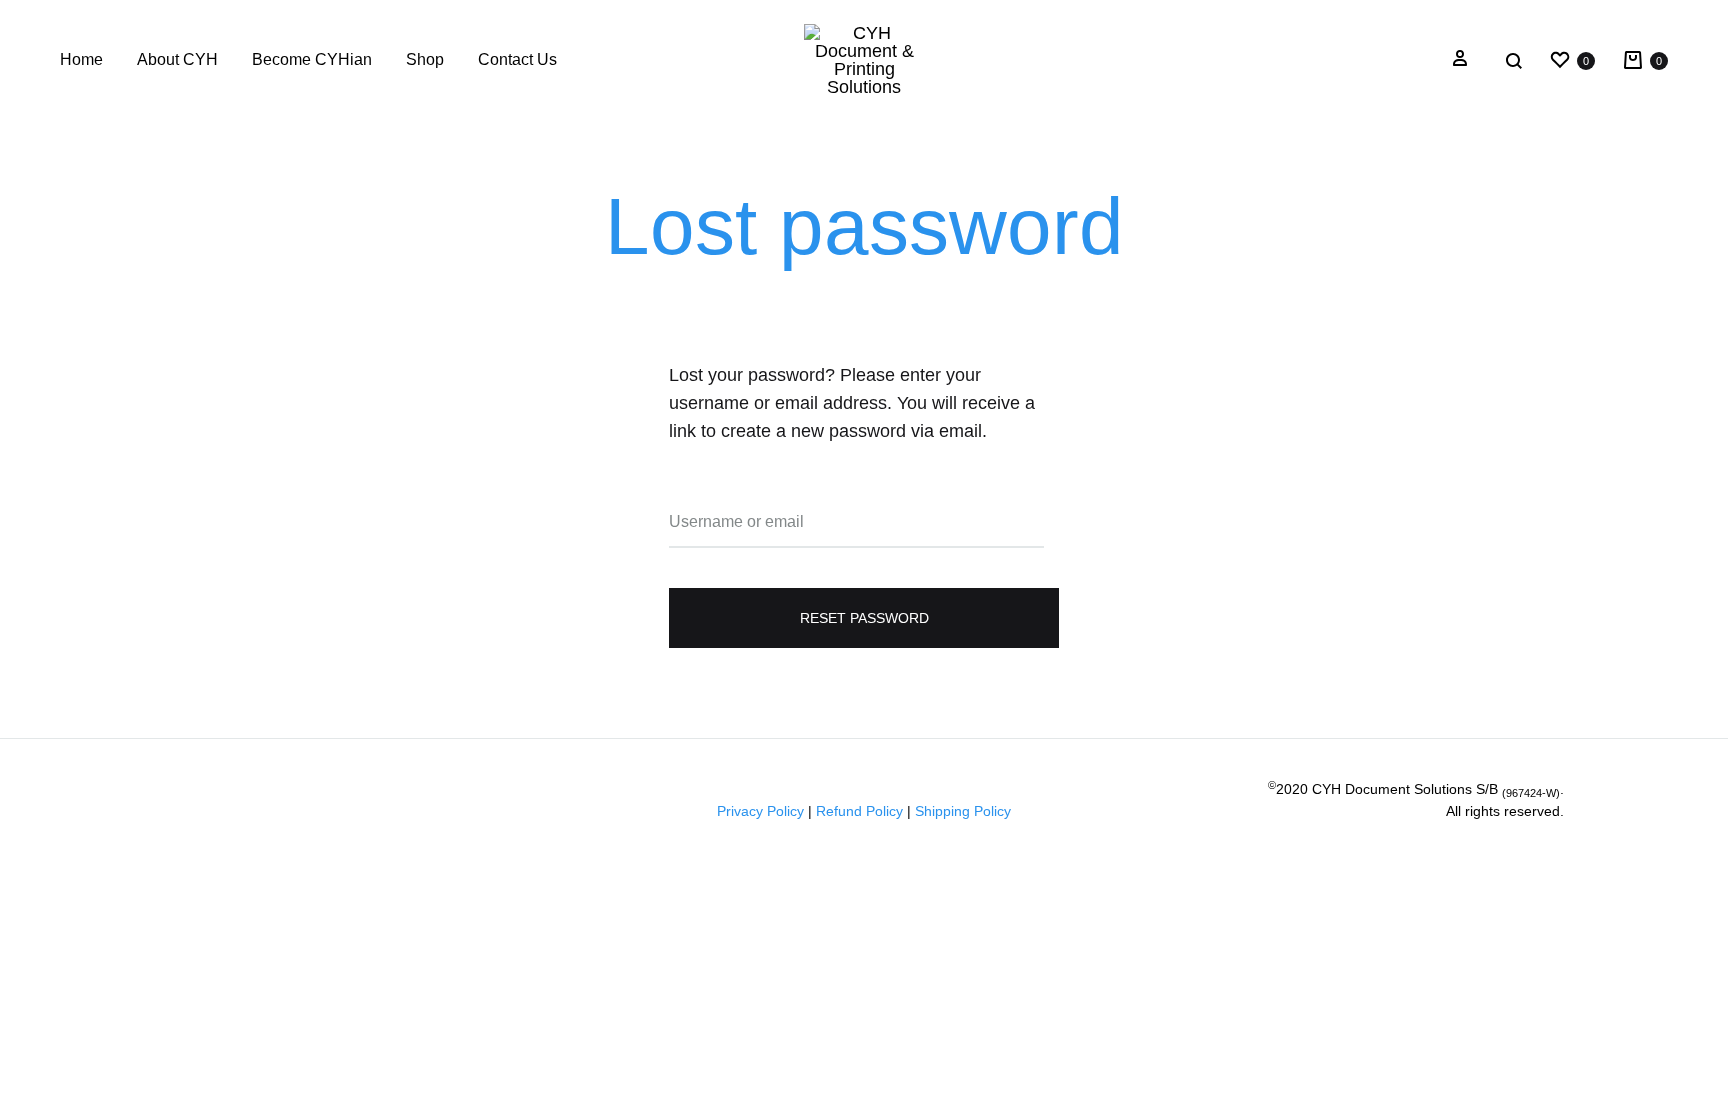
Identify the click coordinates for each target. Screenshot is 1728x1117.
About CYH (177, 59)
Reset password (864, 618)
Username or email (736, 521)
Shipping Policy (963, 811)
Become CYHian (312, 59)
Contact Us (517, 59)
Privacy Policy (760, 811)
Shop (425, 59)
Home (81, 59)
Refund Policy (859, 811)
